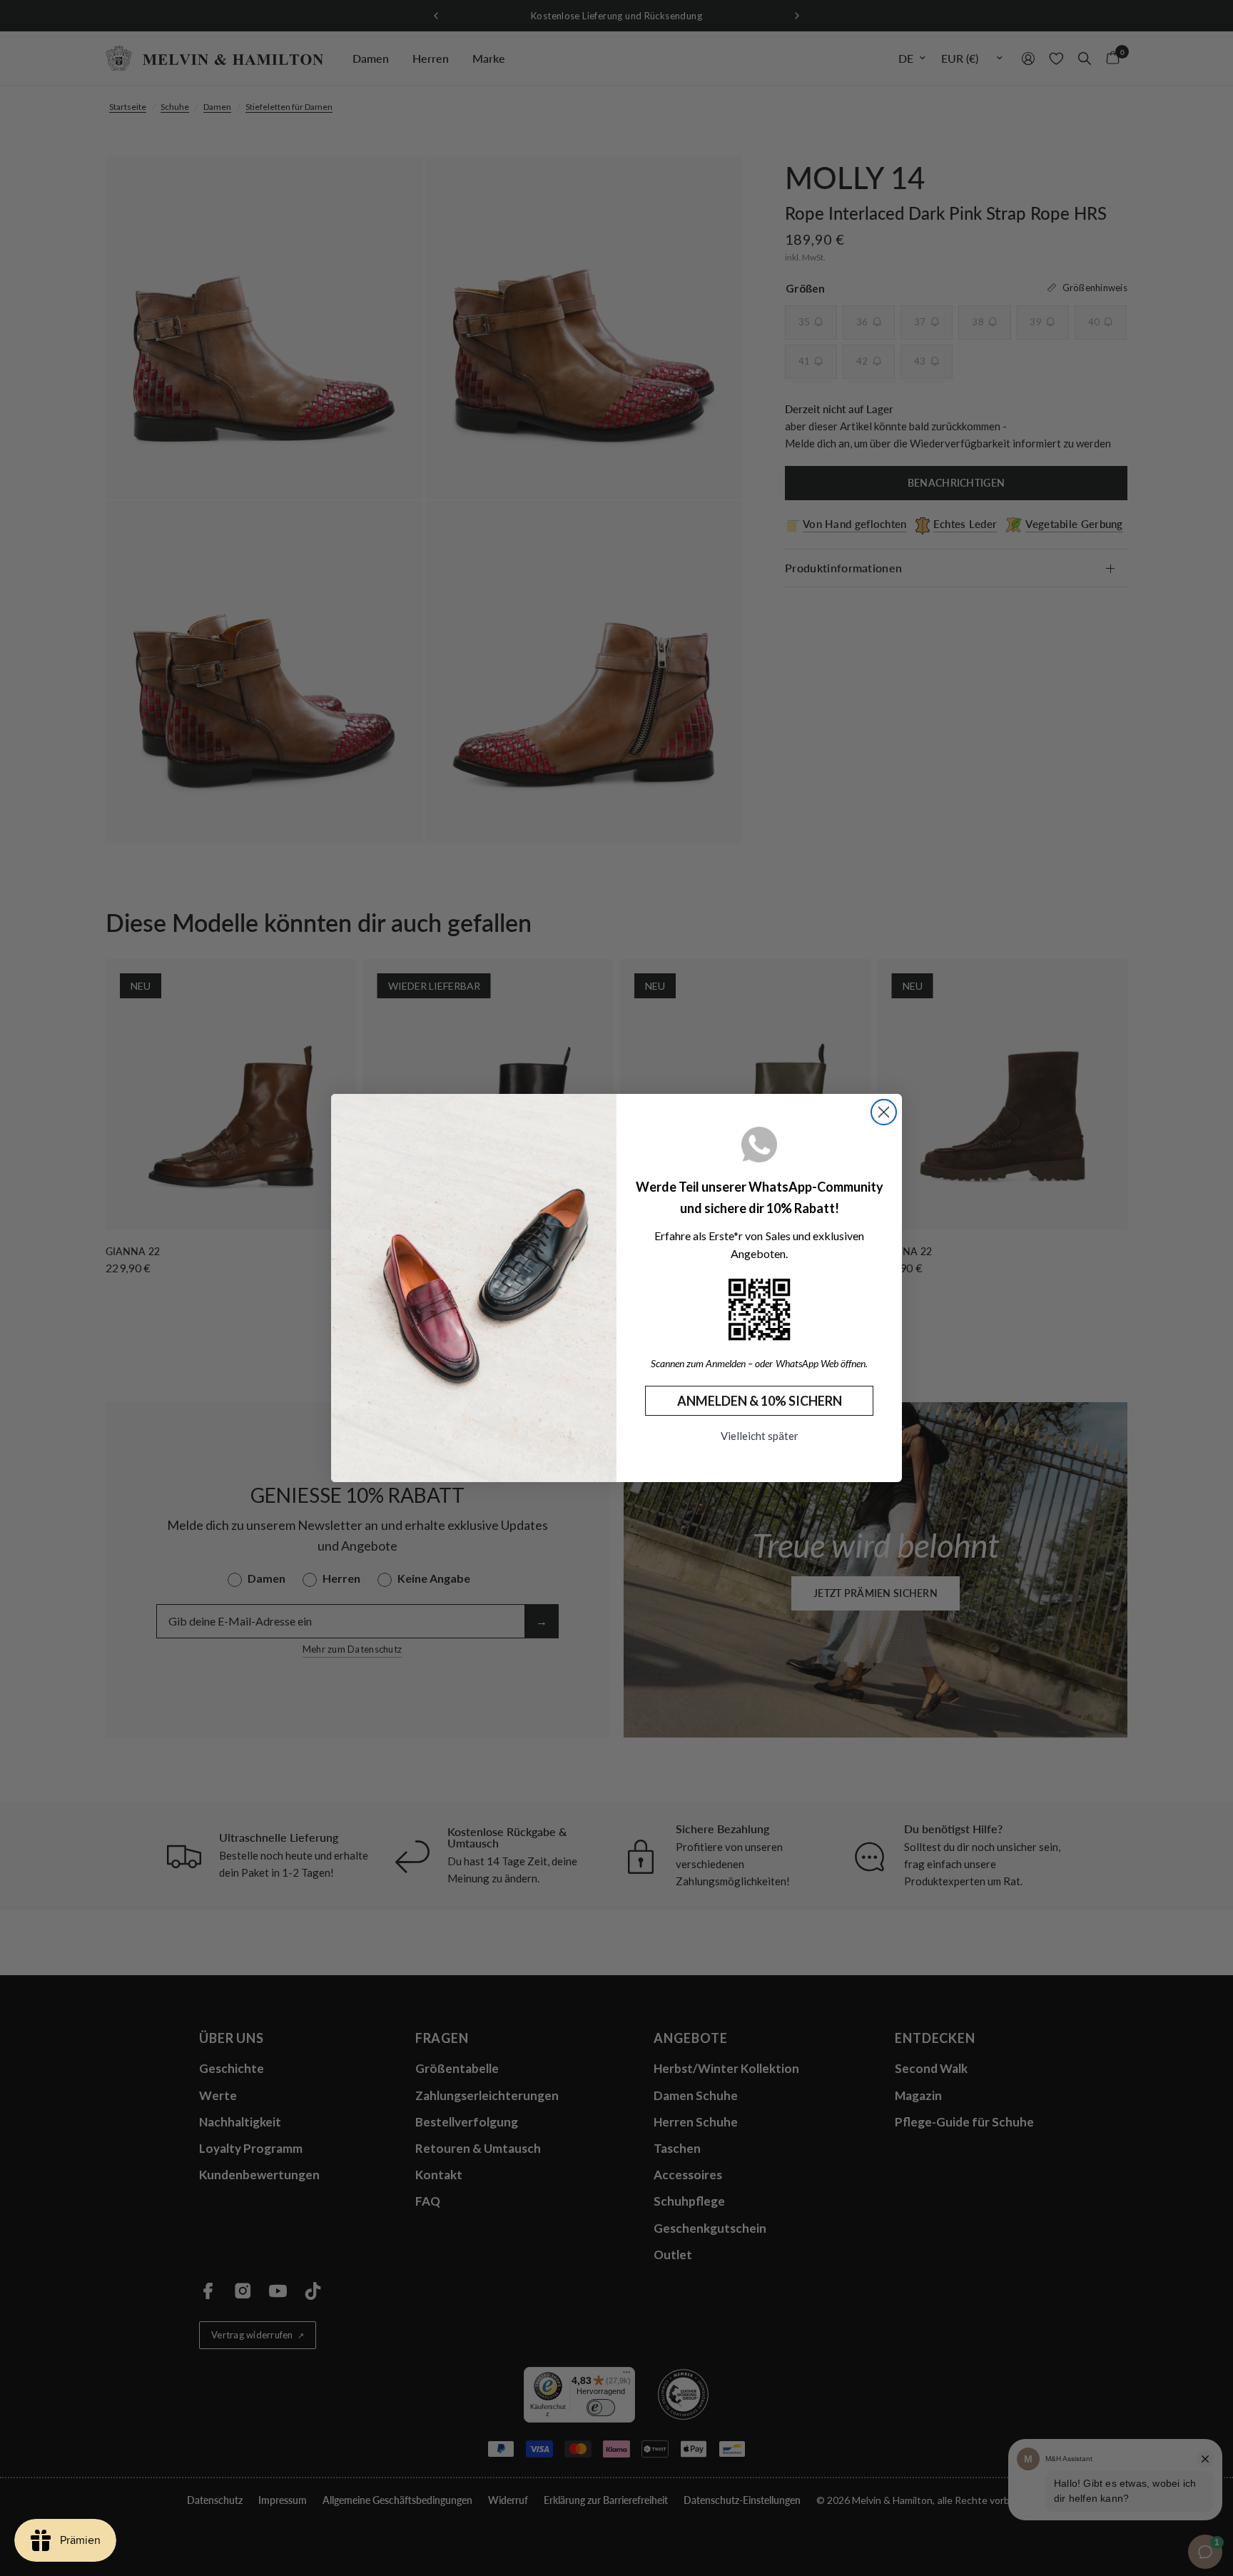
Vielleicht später (760, 1436)
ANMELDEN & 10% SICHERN (760, 1401)
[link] (759, 1309)
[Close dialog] (884, 1112)
